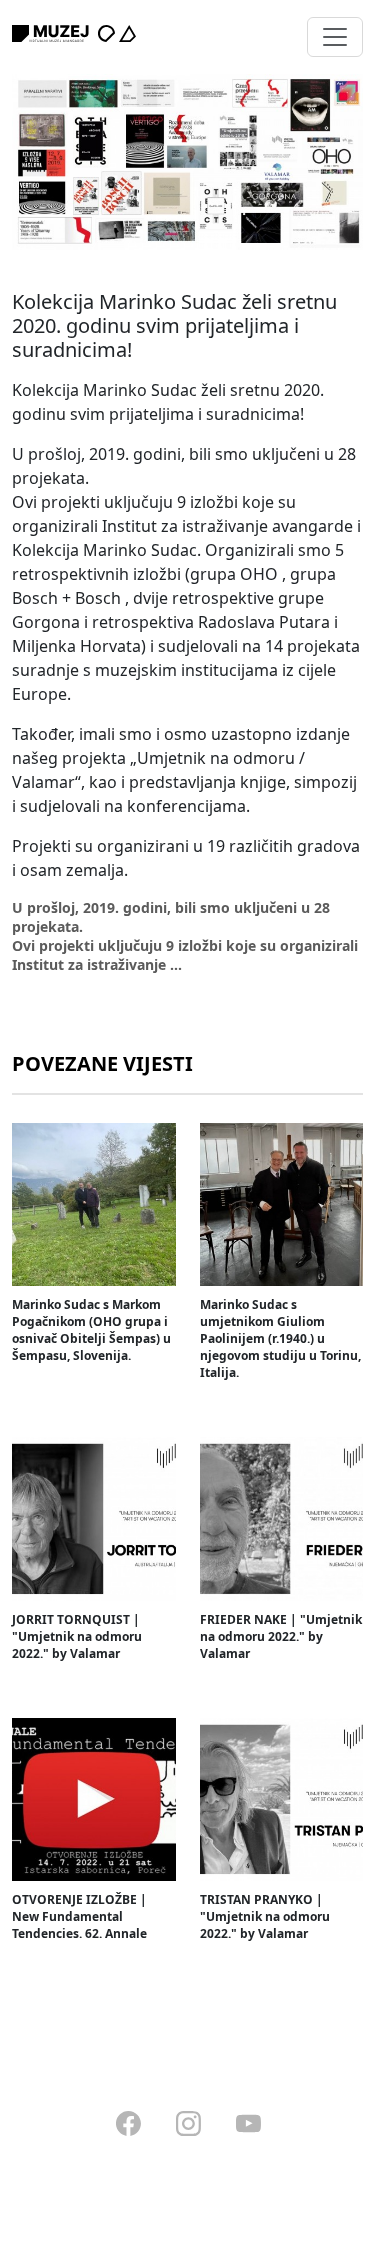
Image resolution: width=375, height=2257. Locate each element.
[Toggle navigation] (335, 37)
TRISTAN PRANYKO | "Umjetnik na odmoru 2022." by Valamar (265, 1916)
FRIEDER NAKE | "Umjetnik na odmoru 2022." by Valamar (281, 1636)
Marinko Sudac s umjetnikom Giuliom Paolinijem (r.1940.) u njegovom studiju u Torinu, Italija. (280, 1338)
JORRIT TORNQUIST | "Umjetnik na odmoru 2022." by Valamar (77, 1636)
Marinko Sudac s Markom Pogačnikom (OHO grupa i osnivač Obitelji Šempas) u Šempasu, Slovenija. (91, 1330)
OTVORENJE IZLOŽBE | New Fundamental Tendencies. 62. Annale (79, 1916)
